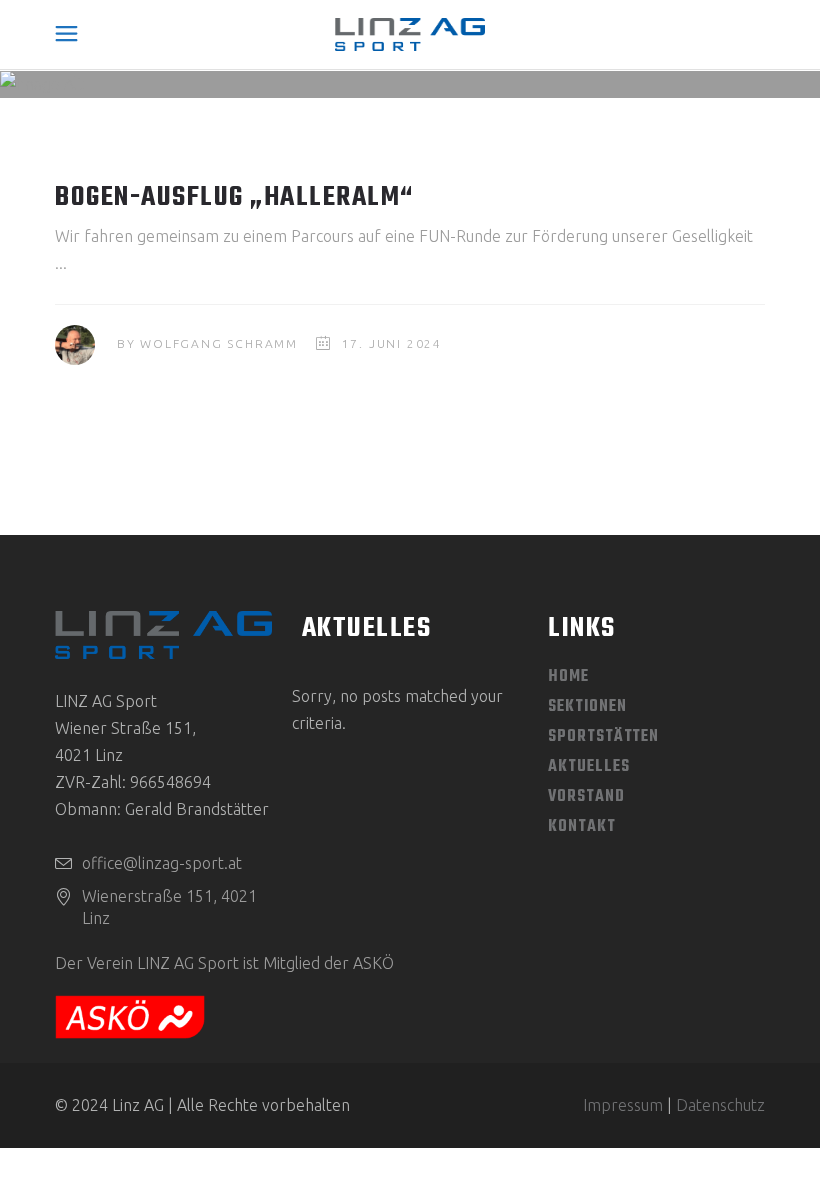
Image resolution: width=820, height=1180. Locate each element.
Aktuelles (588, 767)
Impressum (623, 1105)
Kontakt (581, 827)
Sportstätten (603, 737)
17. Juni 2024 (392, 343)
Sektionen (587, 707)
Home (568, 677)
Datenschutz (720, 1105)
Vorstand (586, 797)
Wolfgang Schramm (219, 343)
